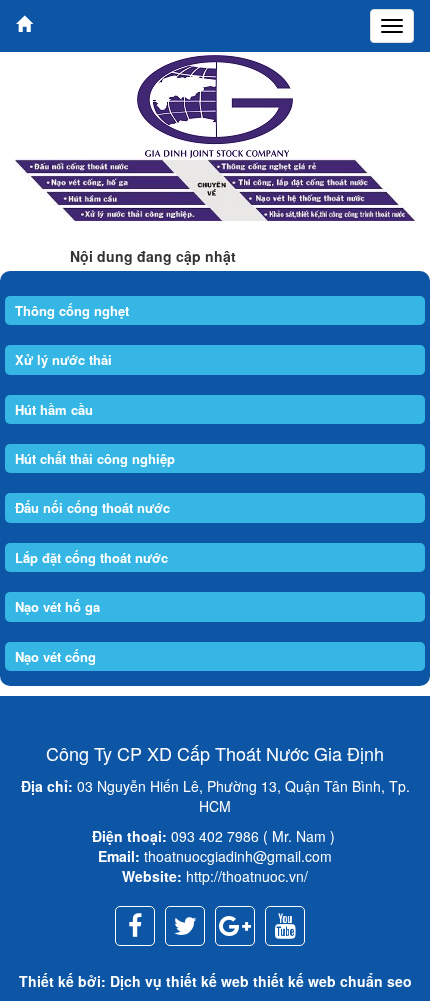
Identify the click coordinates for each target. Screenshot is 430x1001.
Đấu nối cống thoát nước (92, 507)
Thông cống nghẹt (72, 310)
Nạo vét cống (55, 656)
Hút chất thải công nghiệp (95, 458)
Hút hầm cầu (54, 409)
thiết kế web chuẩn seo (332, 981)
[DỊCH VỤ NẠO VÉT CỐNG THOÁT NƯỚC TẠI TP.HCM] (215, 104)
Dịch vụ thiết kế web (179, 981)
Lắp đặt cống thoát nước (91, 557)
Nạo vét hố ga (57, 606)
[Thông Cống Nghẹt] (215, 187)
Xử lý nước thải (63, 359)
